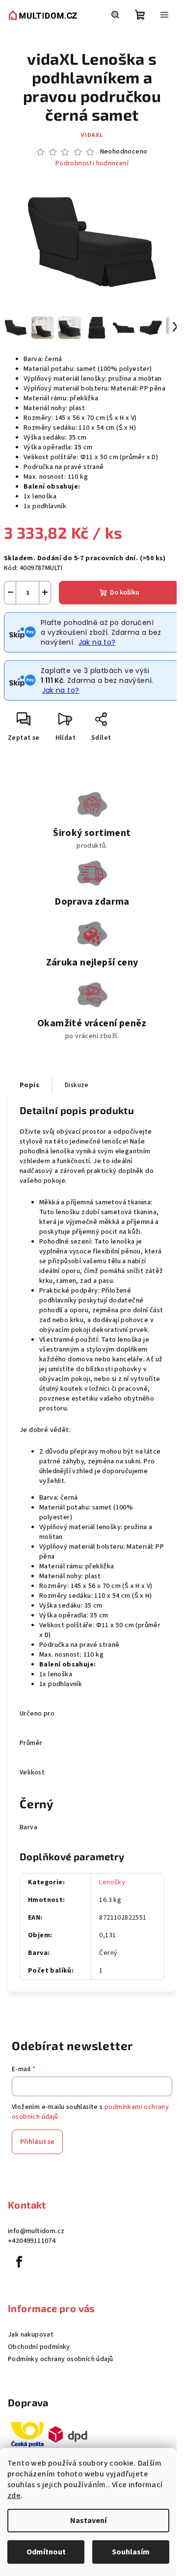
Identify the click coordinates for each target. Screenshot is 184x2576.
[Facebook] (19, 2262)
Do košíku (125, 593)
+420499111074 (32, 2241)
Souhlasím (131, 2552)
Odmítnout (46, 2552)
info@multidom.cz (36, 2231)
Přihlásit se (37, 2142)
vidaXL (92, 135)
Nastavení (88, 2521)
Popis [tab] (29, 1085)
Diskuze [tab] (77, 1085)
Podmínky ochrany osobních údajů (60, 2359)
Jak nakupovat (31, 2335)
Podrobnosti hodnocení (92, 164)
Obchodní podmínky (39, 2347)
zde (14, 2496)
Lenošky (112, 1882)
